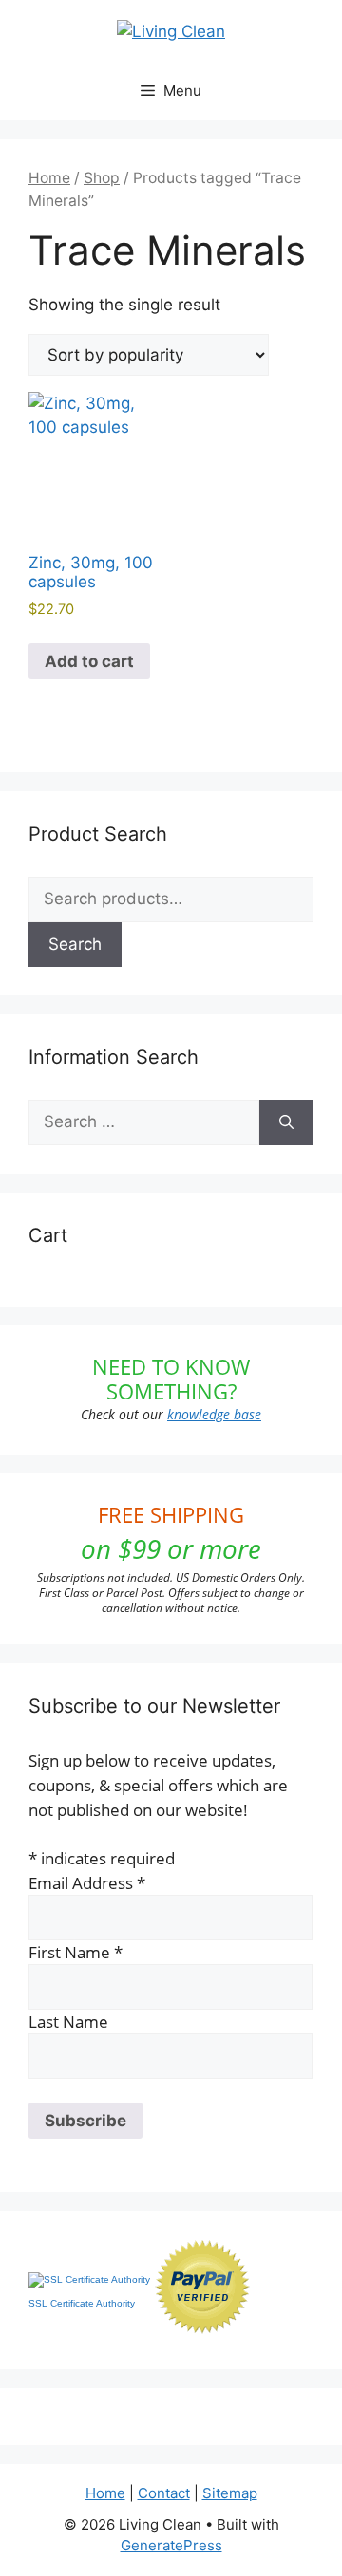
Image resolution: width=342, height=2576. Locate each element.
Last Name (68, 2021)
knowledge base (214, 1414)
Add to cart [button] (89, 661)
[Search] (286, 1122)
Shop (102, 178)
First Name (76, 1952)
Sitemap (230, 2493)
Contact (164, 2493)
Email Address (87, 1883)
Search (75, 944)
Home (49, 178)
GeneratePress (171, 2545)
